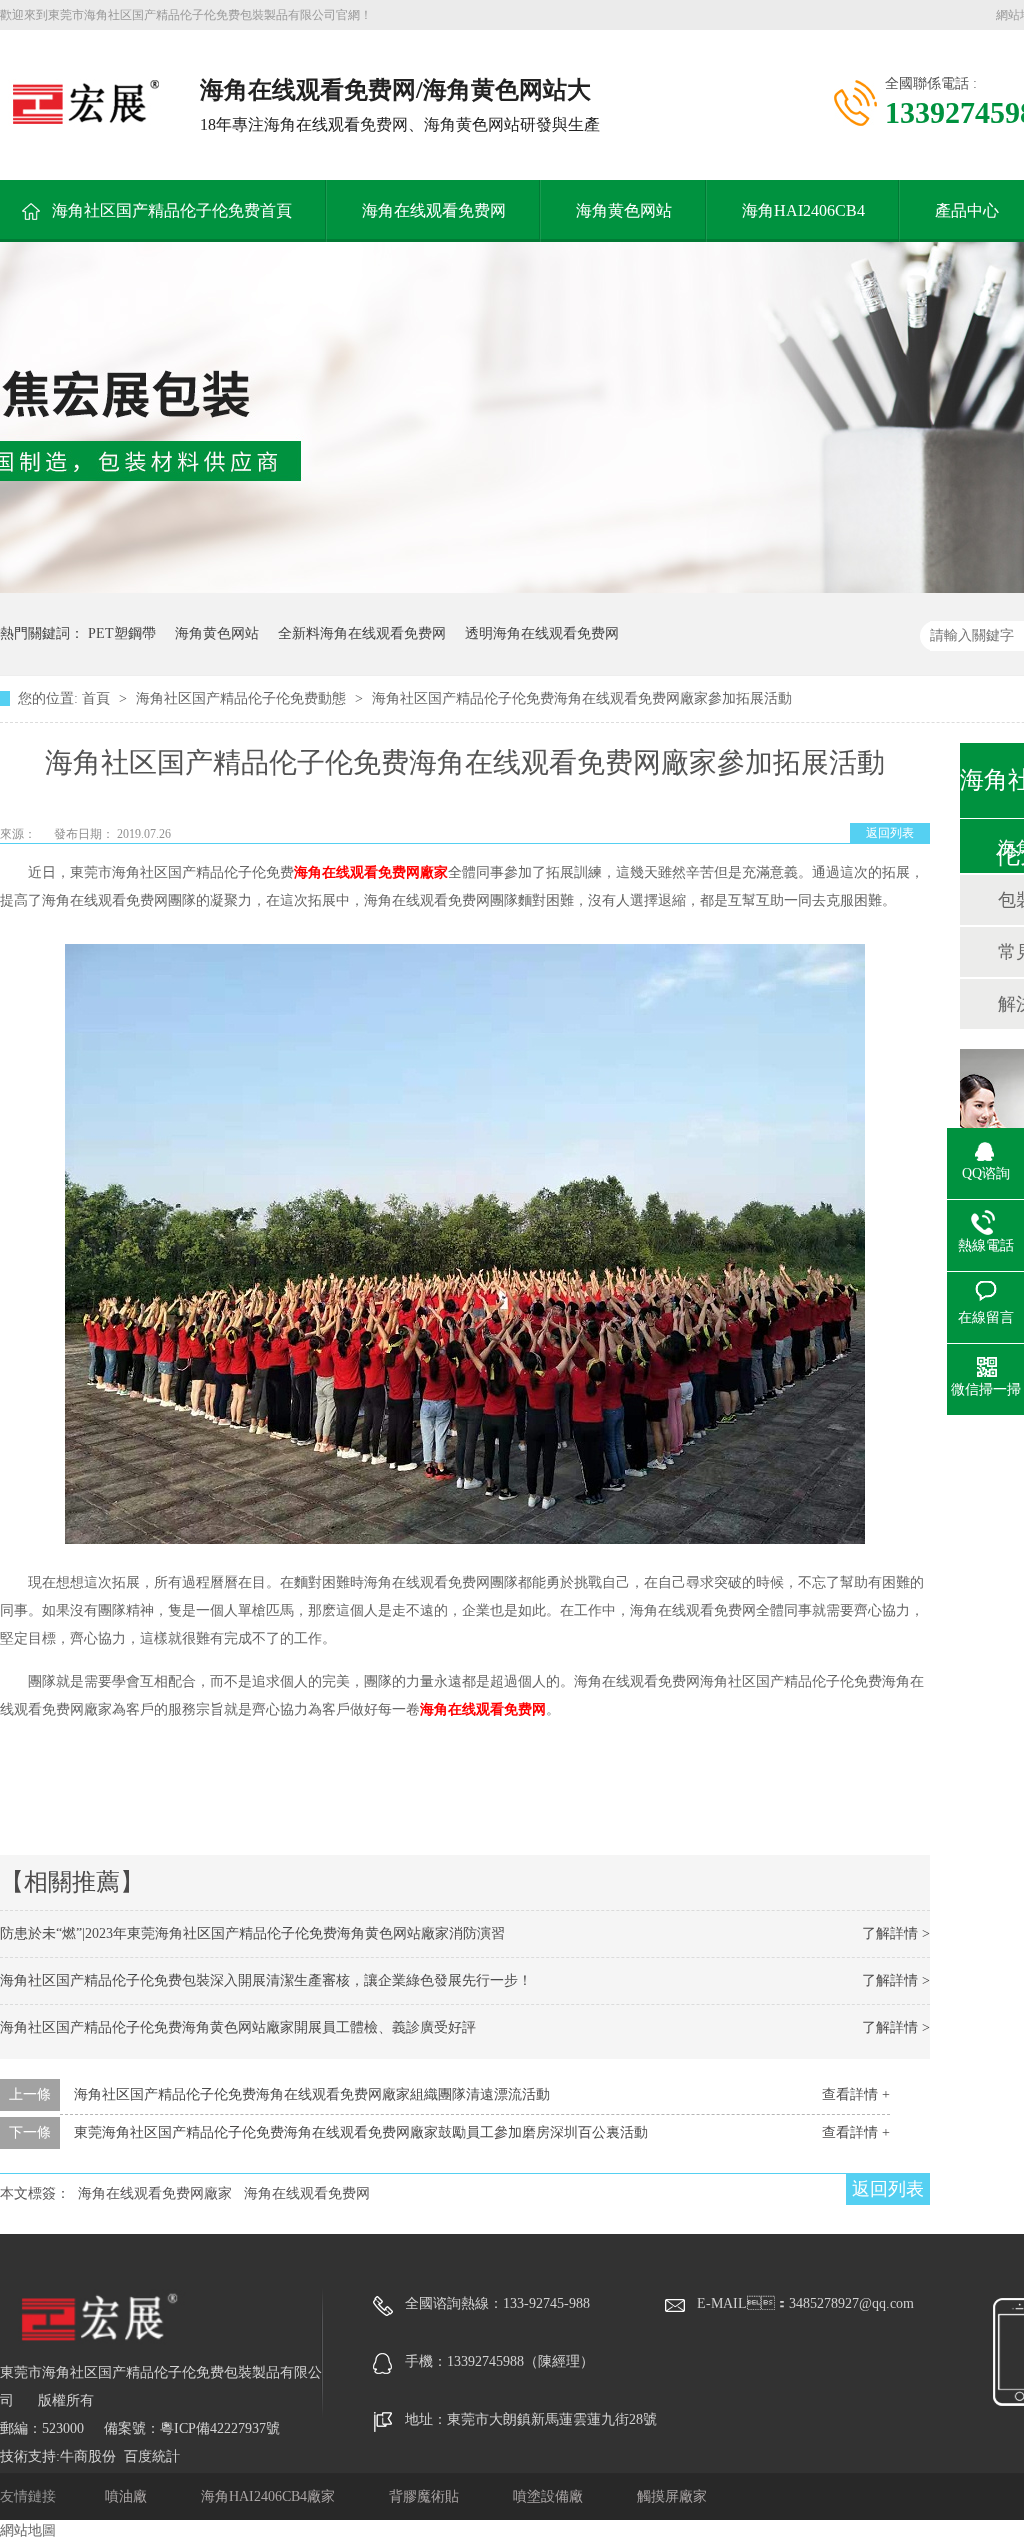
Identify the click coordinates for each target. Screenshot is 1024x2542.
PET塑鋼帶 (122, 633)
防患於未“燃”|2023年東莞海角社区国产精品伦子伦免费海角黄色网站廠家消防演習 (252, 1933)
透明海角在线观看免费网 (542, 633)
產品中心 (967, 210)
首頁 (98, 698)
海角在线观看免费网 (434, 210)
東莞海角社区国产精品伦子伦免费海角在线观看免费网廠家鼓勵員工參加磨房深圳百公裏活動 (361, 2132)
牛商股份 (88, 2456)
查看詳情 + (856, 2094)
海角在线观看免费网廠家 (371, 872)
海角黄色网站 (624, 210)
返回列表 (890, 833)
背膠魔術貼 (426, 2496)
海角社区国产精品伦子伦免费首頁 (172, 210)
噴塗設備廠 (550, 2496)
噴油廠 (128, 2496)
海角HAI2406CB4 (803, 210)
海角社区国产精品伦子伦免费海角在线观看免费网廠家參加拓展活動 (582, 698)
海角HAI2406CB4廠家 (270, 2496)
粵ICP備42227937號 (220, 2428)
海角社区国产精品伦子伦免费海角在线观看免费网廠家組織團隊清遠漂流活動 (312, 2094)
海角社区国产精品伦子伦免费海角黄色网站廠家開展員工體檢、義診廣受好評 (238, 2027)
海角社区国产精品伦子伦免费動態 (243, 698)
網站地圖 (28, 2530)
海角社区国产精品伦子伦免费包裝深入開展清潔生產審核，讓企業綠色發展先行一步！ (266, 1980)
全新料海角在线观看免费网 (362, 633)
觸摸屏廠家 (672, 2496)
